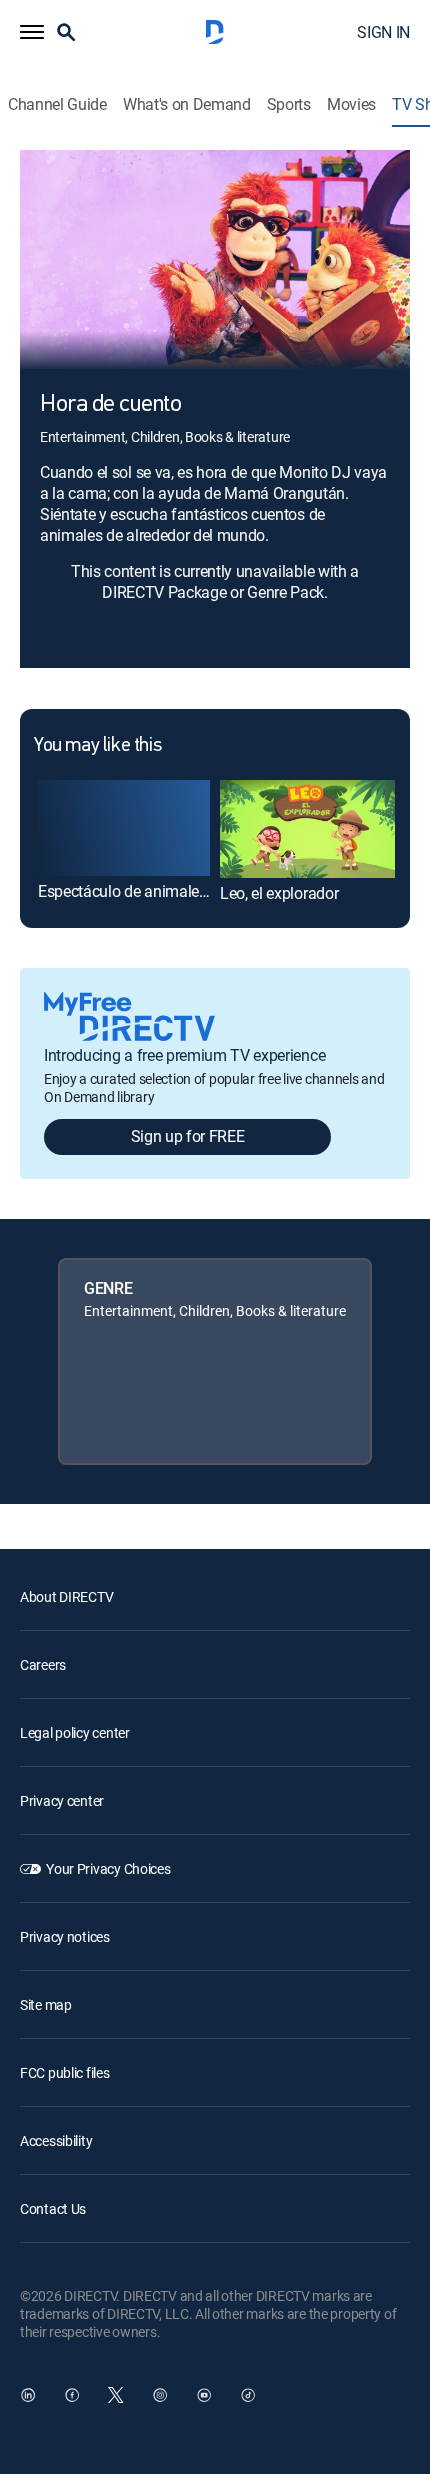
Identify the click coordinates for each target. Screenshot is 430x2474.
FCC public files (65, 2072)
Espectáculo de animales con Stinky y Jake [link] (183, 891)
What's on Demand (187, 104)
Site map (46, 2004)
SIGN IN (383, 32)
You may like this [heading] (97, 746)
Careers (43, 1664)
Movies (351, 104)
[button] (32, 32)
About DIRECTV (66, 1596)
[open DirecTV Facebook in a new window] (72, 2395)
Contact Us (53, 2208)
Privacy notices (65, 1936)
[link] (124, 828)
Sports (289, 104)
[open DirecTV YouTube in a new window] (204, 2395)
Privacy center (62, 1800)
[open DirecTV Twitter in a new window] (116, 2395)
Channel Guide (57, 104)
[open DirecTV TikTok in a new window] (248, 2395)
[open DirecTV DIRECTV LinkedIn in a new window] (28, 2395)
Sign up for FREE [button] (188, 1136)
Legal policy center (75, 1732)
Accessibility (56, 2140)
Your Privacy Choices (108, 1868)
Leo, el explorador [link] (279, 893)
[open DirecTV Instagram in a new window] (160, 2395)
